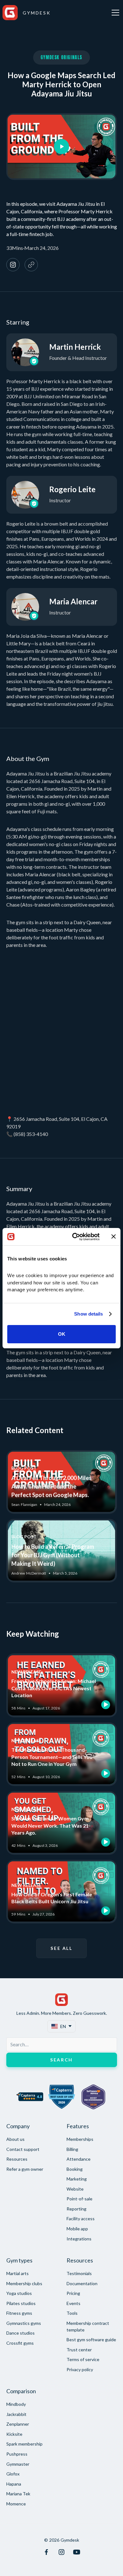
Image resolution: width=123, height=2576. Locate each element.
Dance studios (20, 2333)
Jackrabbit (16, 2414)
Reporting (76, 2209)
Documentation (82, 2283)
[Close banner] (114, 1236)
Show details (88, 1314)
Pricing (73, 2293)
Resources (17, 2159)
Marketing (77, 2179)
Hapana (14, 2484)
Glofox (13, 2474)
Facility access (81, 2219)
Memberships (80, 2139)
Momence (16, 2504)
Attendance (79, 2159)
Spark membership (24, 2444)
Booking (75, 2169)
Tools (72, 2313)
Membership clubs (24, 2283)
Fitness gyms (19, 2313)
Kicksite (14, 2434)
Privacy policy (80, 2369)
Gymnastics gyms (24, 2323)
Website (75, 2189)
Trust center (79, 2350)
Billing (72, 2149)
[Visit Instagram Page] (61, 2552)
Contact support (23, 2149)
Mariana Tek (18, 2494)
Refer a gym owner (25, 2169)
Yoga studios (19, 2293)
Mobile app (77, 2229)
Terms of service (83, 2359)
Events (73, 2303)
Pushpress (17, 2454)
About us (15, 2139)
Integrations (79, 2239)
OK (62, 1334)
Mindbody (16, 2404)
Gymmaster (18, 2464)
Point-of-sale (79, 2199)
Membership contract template (88, 2326)
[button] (114, 13)
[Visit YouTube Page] (77, 2552)
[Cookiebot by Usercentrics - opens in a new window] (75, 1237)
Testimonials (79, 2273)
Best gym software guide (91, 2340)
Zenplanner (18, 2424)
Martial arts (18, 2273)
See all (61, 1948)
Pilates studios (21, 2303)
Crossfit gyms (20, 2343)
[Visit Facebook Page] (46, 2552)
